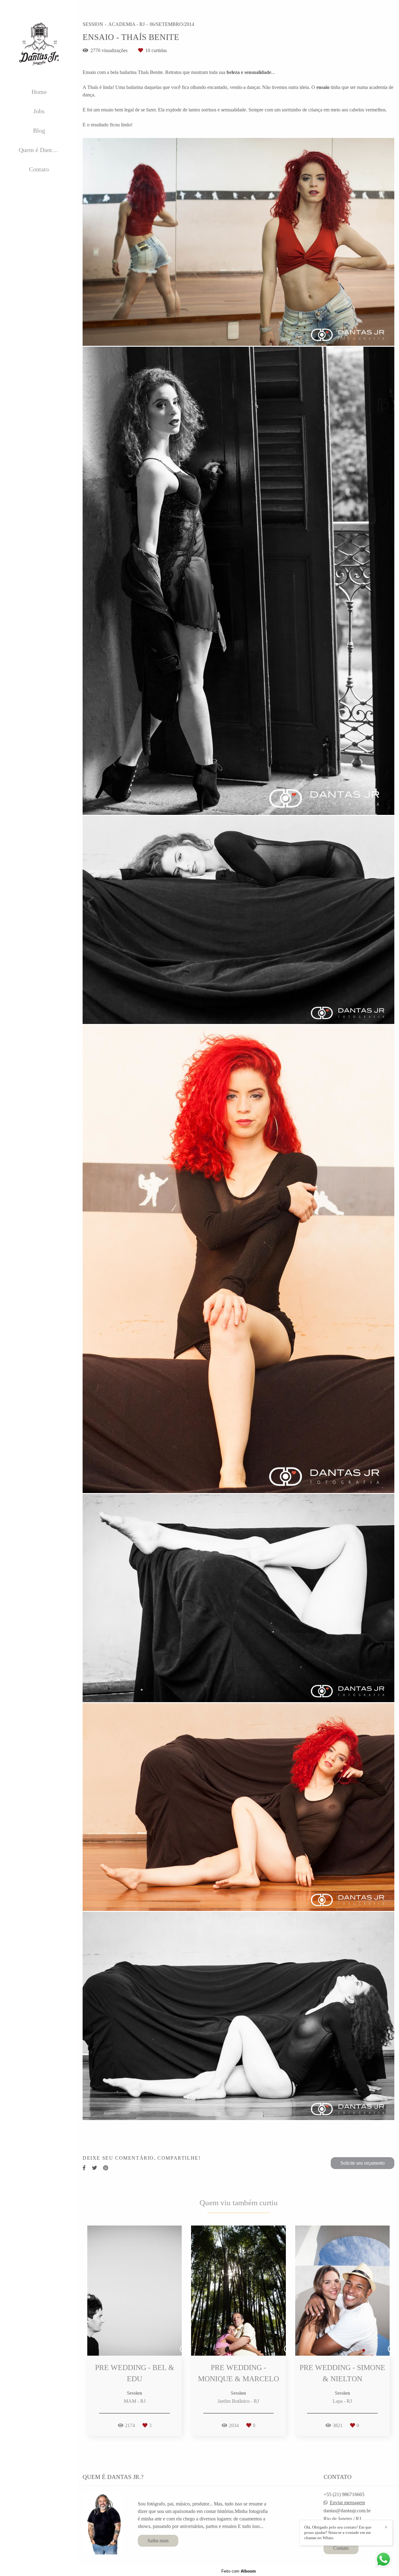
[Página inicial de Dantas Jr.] (39, 44)
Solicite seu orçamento (363, 2163)
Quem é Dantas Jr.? (43, 150)
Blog (39, 130)
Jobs (39, 111)
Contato (39, 169)
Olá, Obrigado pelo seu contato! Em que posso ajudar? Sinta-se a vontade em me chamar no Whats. (338, 2532)
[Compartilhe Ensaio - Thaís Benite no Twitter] (94, 2168)
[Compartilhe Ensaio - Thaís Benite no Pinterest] (106, 2168)
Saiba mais (158, 2541)
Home (39, 92)
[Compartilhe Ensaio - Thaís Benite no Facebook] (84, 2168)
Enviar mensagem (347, 2503)
